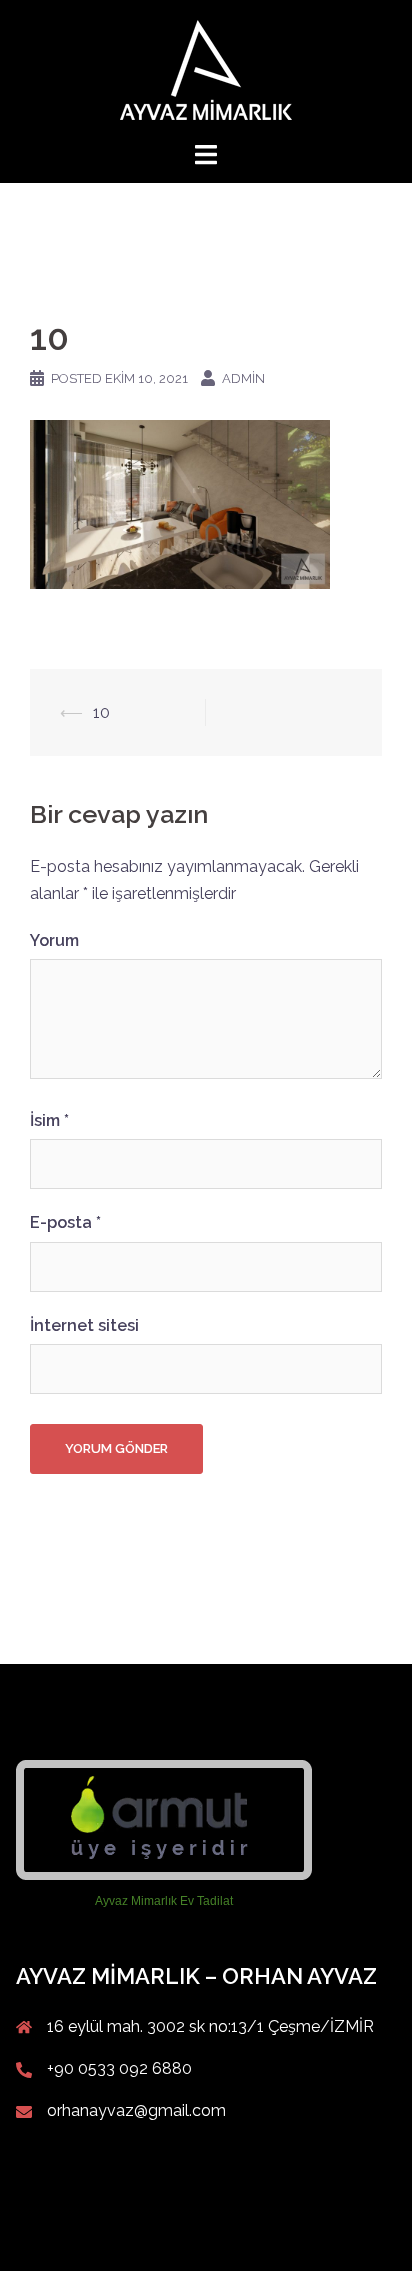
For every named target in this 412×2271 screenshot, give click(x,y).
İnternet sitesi (84, 1325)
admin (243, 378)
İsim (49, 1120)
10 (101, 712)
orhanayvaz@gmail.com (136, 2110)
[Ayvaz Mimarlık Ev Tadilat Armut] (164, 1820)
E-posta (65, 1222)
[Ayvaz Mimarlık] (206, 68)
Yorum (54, 940)
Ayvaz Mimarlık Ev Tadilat (164, 1901)
